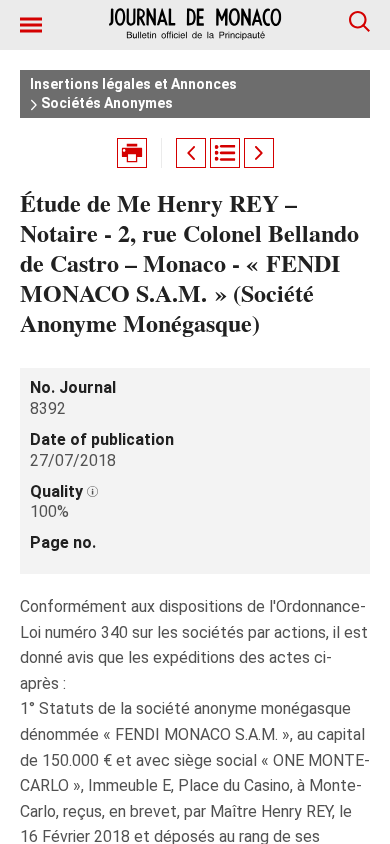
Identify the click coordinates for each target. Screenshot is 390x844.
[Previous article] (191, 153)
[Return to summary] (225, 153)
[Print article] (132, 153)
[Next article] (259, 153)
